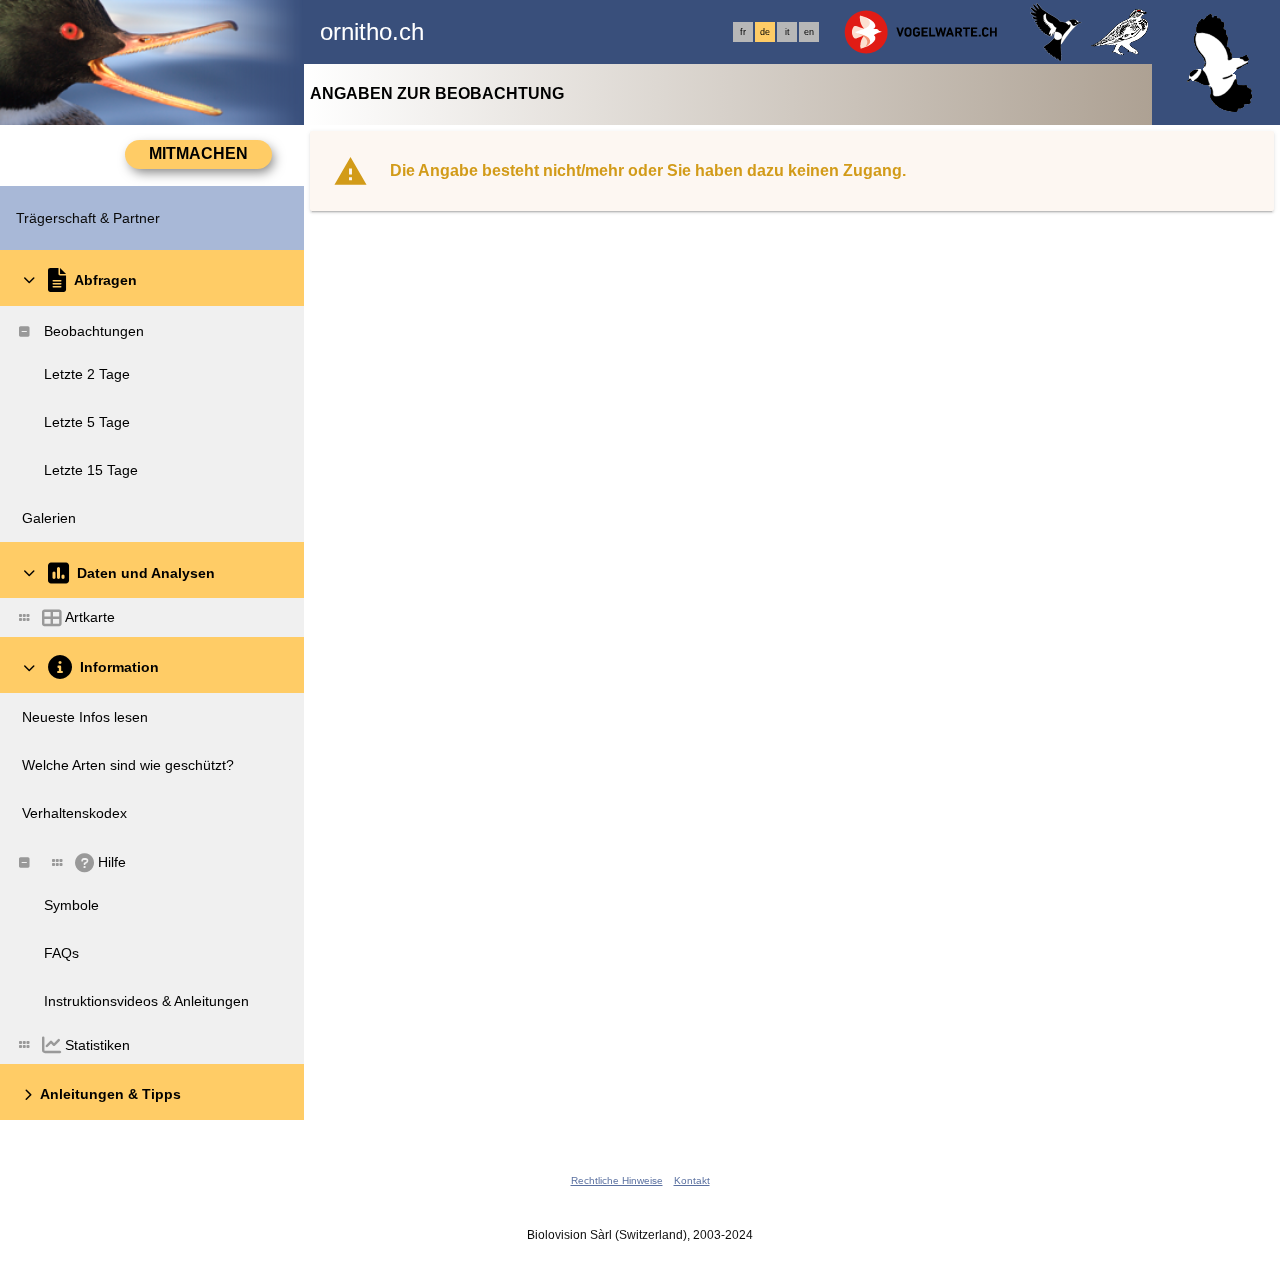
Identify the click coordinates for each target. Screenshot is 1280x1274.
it (787, 32)
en (809, 32)
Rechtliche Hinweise (617, 1180)
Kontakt (692, 1180)
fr (743, 32)
